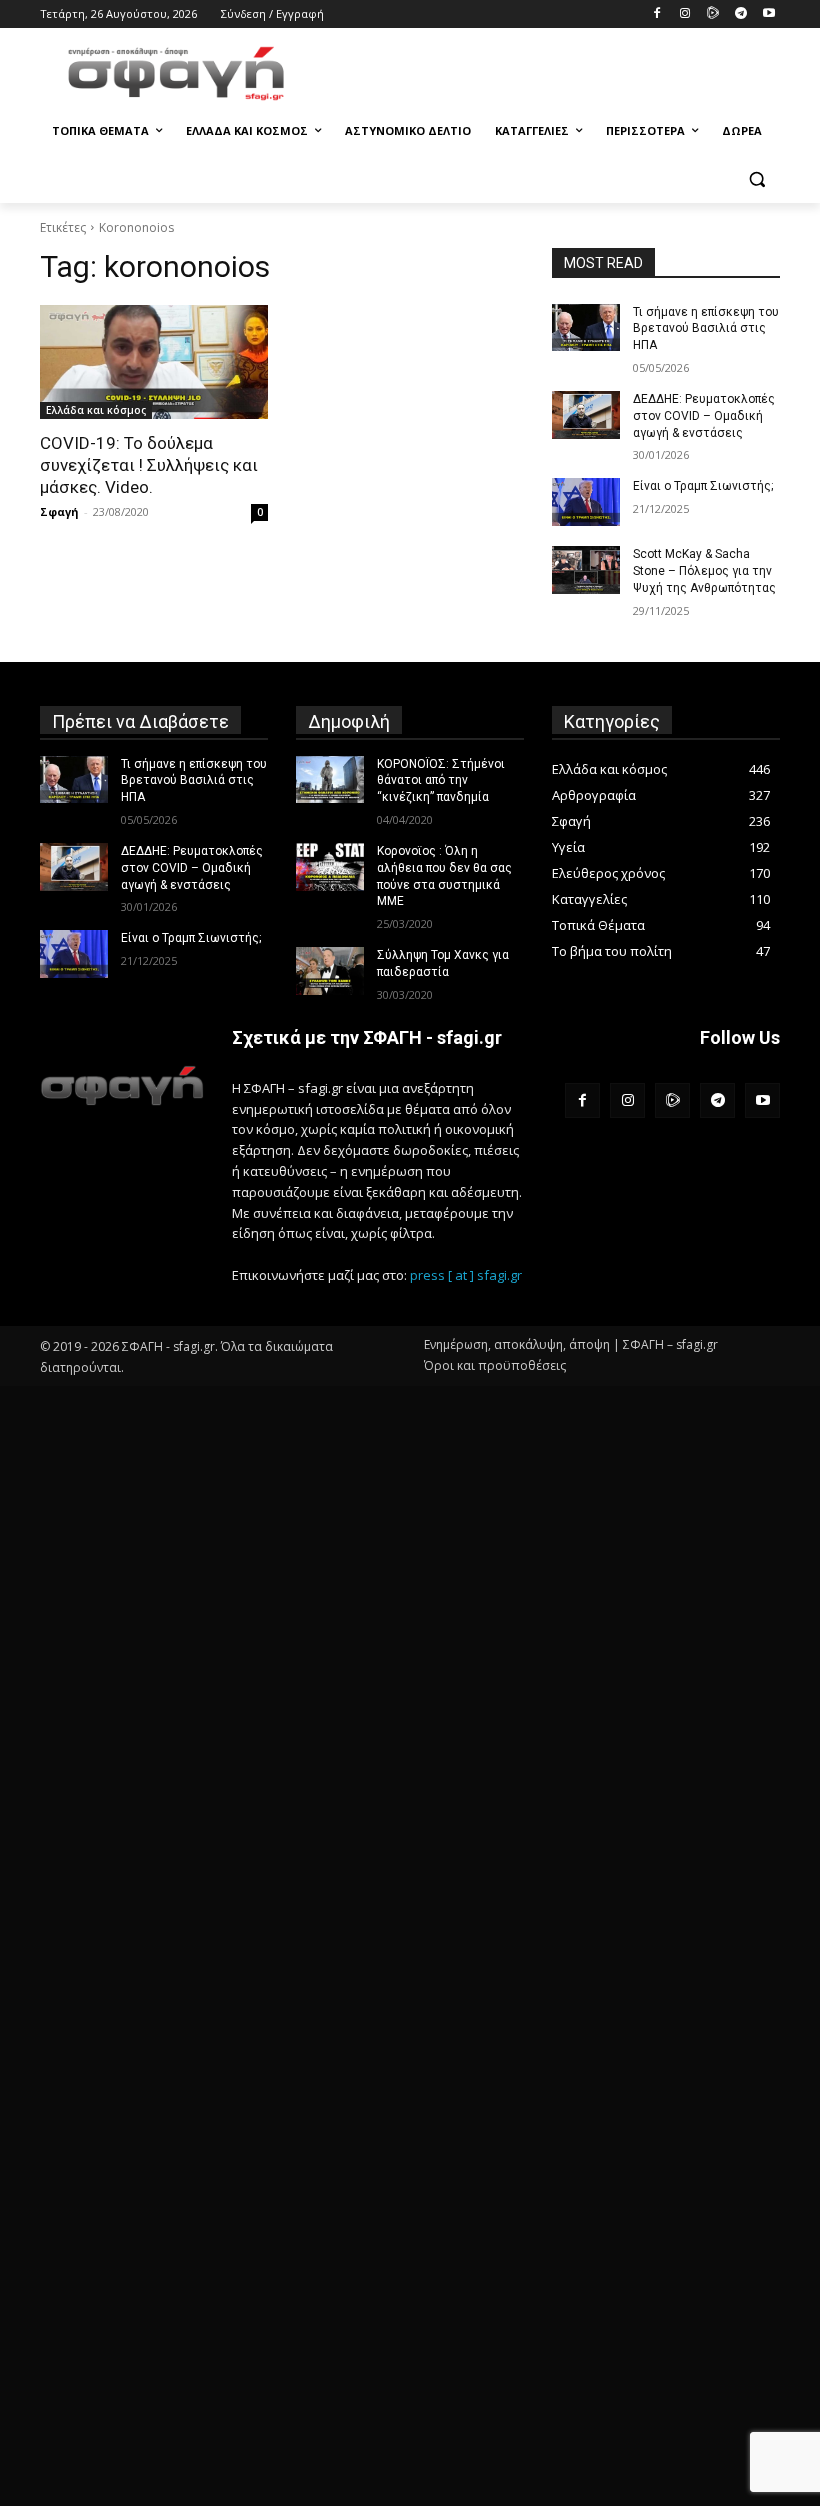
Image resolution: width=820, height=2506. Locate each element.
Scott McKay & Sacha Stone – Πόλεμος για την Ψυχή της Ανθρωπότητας (704, 571)
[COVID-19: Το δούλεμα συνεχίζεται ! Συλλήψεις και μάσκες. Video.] (154, 362)
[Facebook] (657, 14)
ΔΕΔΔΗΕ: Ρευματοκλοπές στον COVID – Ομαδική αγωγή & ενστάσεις (704, 416)
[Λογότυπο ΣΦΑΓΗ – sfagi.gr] (122, 1085)
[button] (756, 179)
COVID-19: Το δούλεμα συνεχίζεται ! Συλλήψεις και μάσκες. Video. (149, 465)
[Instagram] (685, 14)
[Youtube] (768, 14)
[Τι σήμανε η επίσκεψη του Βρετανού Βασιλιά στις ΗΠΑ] (586, 328)
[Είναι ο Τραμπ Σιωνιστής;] (586, 502)
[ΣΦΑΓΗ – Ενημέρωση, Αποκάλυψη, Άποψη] (176, 73)
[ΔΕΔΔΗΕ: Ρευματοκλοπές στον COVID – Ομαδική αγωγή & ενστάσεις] (586, 415)
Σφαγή (59, 511)
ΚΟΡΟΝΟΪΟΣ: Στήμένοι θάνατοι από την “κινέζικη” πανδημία (441, 781)
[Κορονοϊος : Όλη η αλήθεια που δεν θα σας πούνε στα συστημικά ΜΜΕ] (330, 867)
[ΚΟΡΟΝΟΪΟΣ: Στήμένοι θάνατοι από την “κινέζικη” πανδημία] (330, 780)
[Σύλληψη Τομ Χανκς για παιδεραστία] (330, 971)
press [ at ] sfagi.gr (466, 1275)
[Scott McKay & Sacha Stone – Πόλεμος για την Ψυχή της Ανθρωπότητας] (586, 570)
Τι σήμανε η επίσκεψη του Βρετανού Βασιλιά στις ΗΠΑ (706, 329)
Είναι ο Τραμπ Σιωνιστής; (703, 486)
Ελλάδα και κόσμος (96, 410)
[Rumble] (713, 14)
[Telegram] (740, 14)
